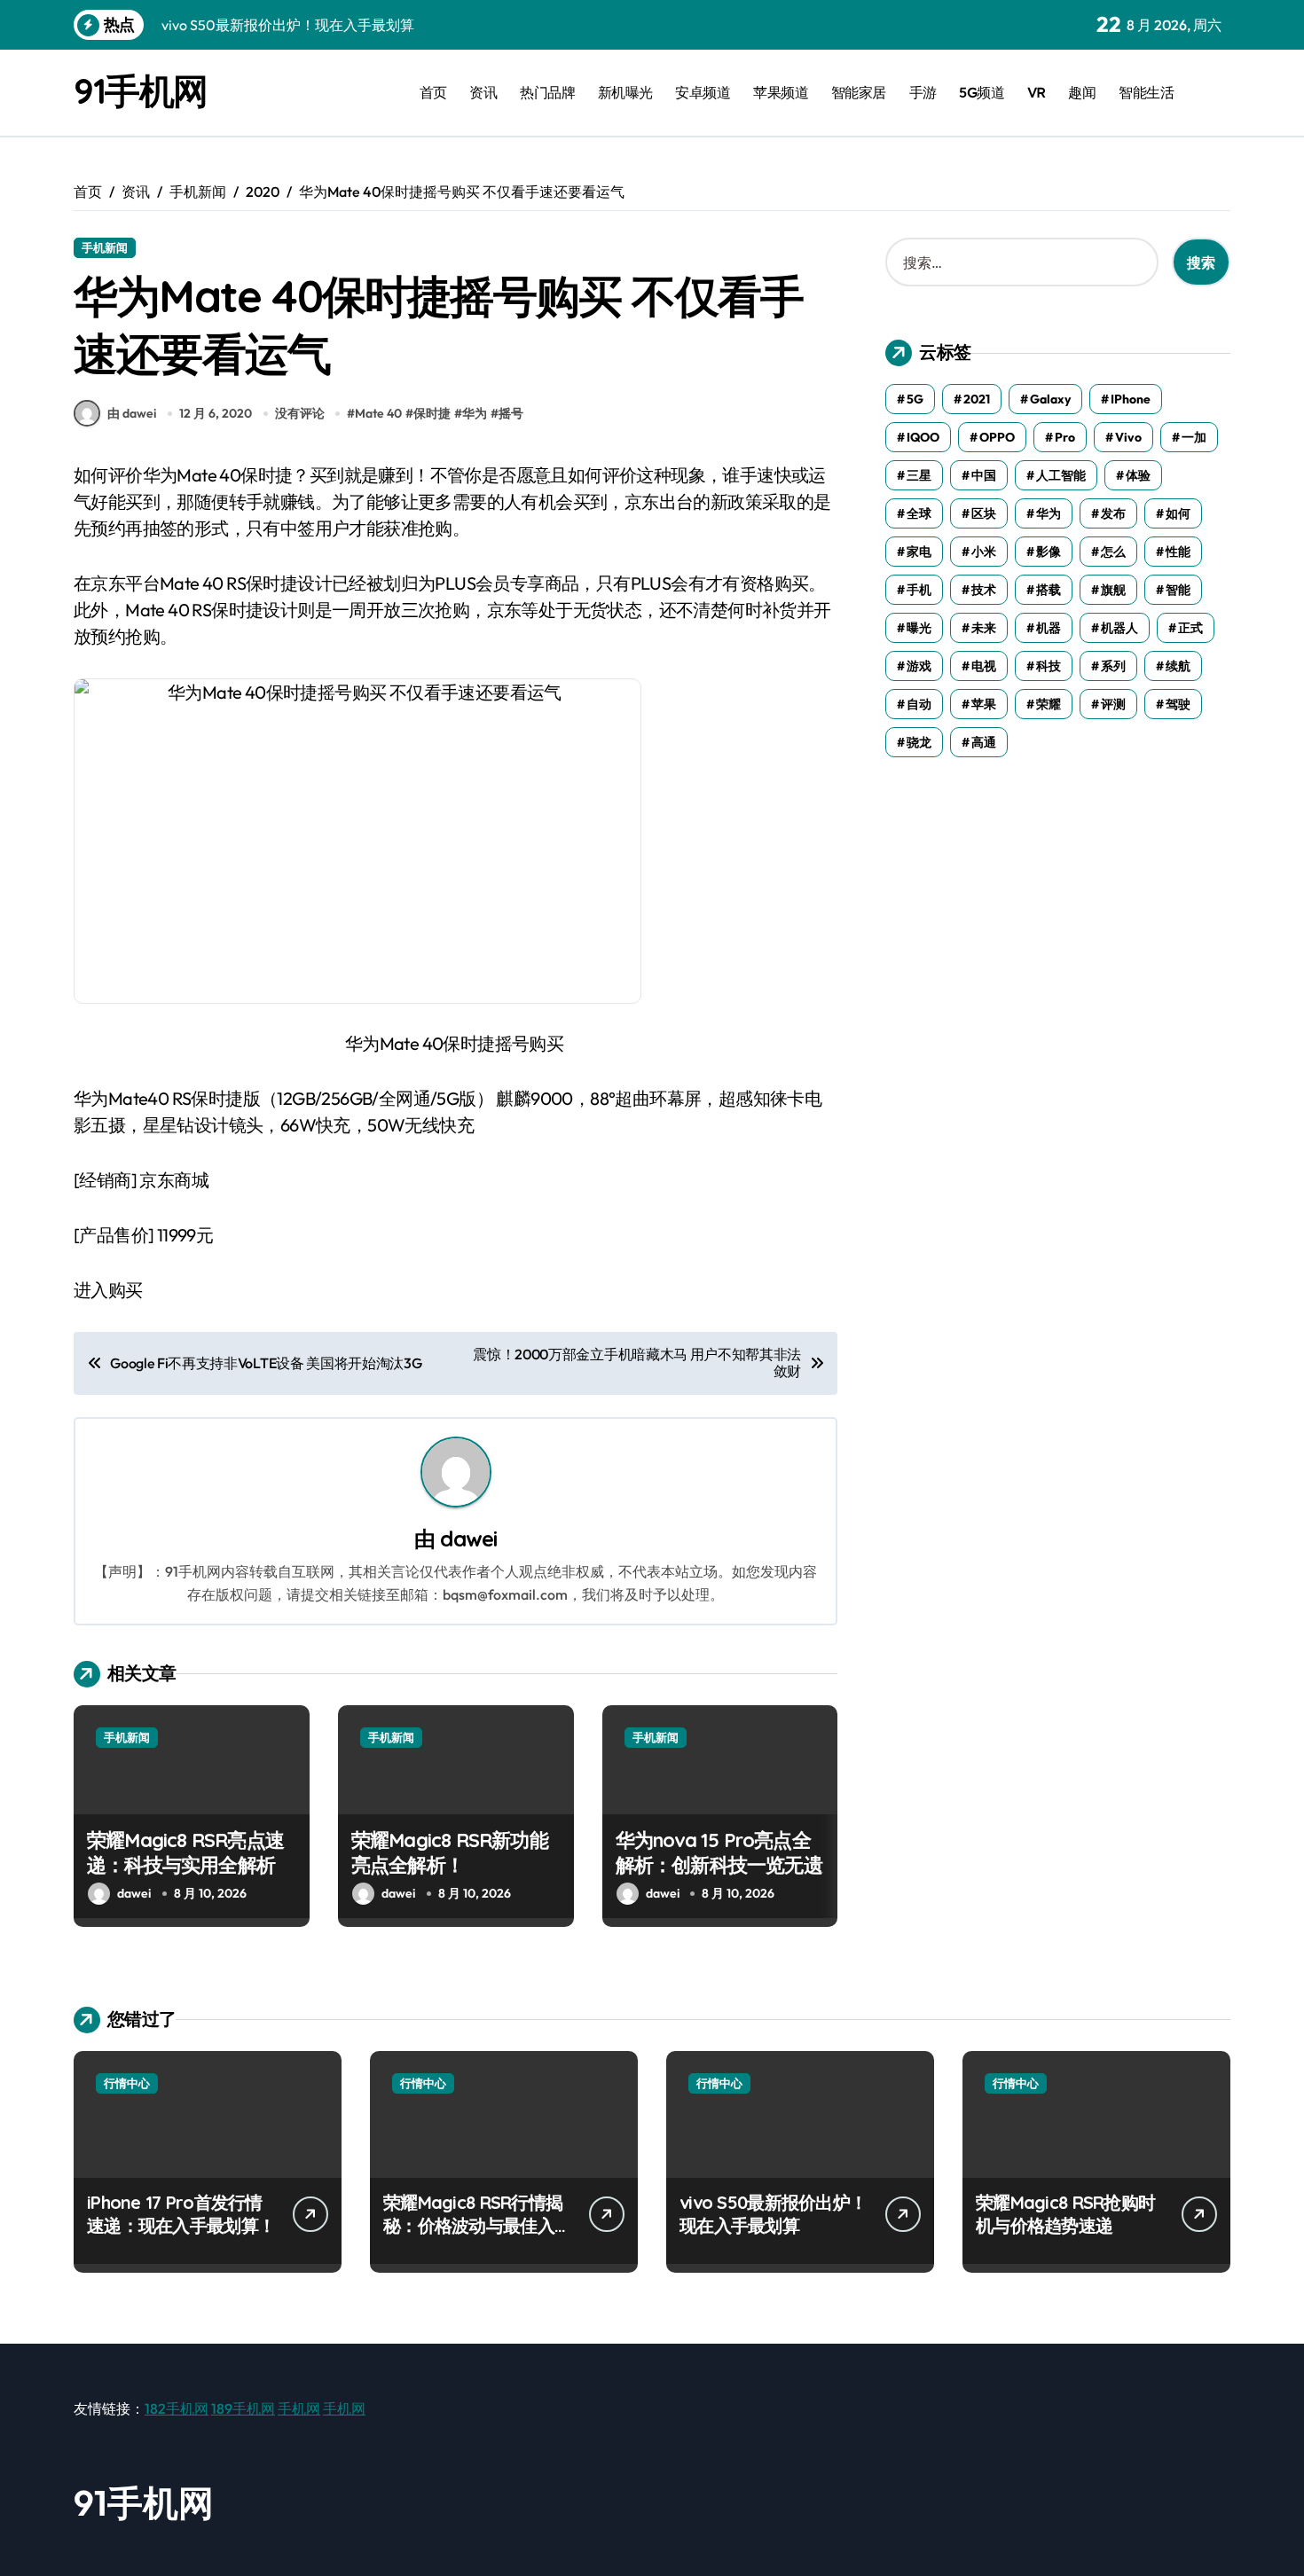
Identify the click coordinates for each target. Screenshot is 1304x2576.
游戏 (919, 666)
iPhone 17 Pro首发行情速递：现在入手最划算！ (181, 2214)
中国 (984, 475)
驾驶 (1178, 704)
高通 (984, 742)
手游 (923, 92)
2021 (977, 399)
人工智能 (1061, 475)
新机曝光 (625, 92)
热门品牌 (547, 92)
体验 (1138, 475)
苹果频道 (781, 92)
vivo (1128, 437)
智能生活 (1146, 92)
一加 (1194, 437)
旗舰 (1113, 590)
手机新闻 (105, 247)
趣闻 (1082, 92)
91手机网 (141, 90)
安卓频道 (703, 92)
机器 (1049, 628)
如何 (1178, 513)
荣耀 (1049, 704)
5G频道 (982, 92)
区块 (984, 513)
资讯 (483, 92)
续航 (1178, 666)
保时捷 (432, 413)
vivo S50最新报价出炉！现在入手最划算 (773, 2214)
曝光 (919, 628)
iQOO (923, 437)
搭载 (1049, 590)
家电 (919, 552)
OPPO (997, 437)
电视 (984, 666)
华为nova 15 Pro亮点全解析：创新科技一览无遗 (719, 1853)
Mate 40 (378, 413)
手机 (919, 590)
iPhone (1131, 399)
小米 (984, 552)
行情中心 (127, 2083)
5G (915, 399)
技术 (984, 590)
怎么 (1113, 552)
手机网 (299, 2408)
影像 (1049, 552)
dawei (468, 1539)
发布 (1113, 513)
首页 (433, 92)
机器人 (1119, 628)
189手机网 (243, 2408)
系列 (1113, 666)
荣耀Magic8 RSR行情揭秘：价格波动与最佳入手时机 (477, 2225)
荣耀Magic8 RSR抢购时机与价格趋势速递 (1065, 2214)
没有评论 (300, 413)
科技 (1049, 666)
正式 (1190, 628)
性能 (1178, 552)
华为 (475, 413)
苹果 (984, 704)
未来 (984, 628)
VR (1037, 92)
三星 (919, 475)
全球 (919, 513)
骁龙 (919, 742)
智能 (1178, 590)
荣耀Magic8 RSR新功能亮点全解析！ (450, 1853)
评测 (1113, 704)
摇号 (511, 413)
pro (1065, 437)
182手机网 (177, 2408)
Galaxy (1050, 399)
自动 (919, 704)
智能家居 (859, 92)
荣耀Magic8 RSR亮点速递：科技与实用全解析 (185, 1853)
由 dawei (132, 413)
